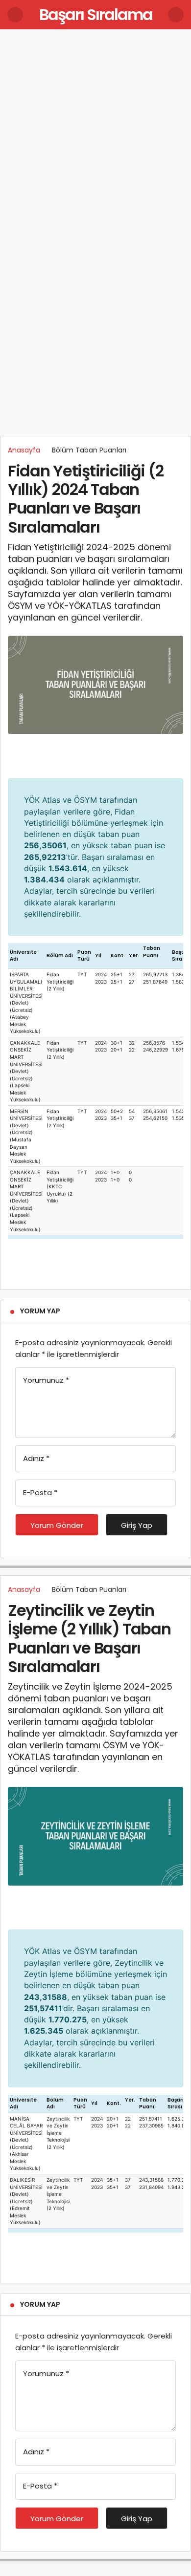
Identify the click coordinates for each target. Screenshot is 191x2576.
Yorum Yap (40, 1311)
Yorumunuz (46, 1380)
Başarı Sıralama (96, 14)
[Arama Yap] (176, 15)
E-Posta (40, 1492)
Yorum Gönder (57, 1525)
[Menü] (15, 15)
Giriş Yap (137, 1525)
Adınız (36, 1458)
